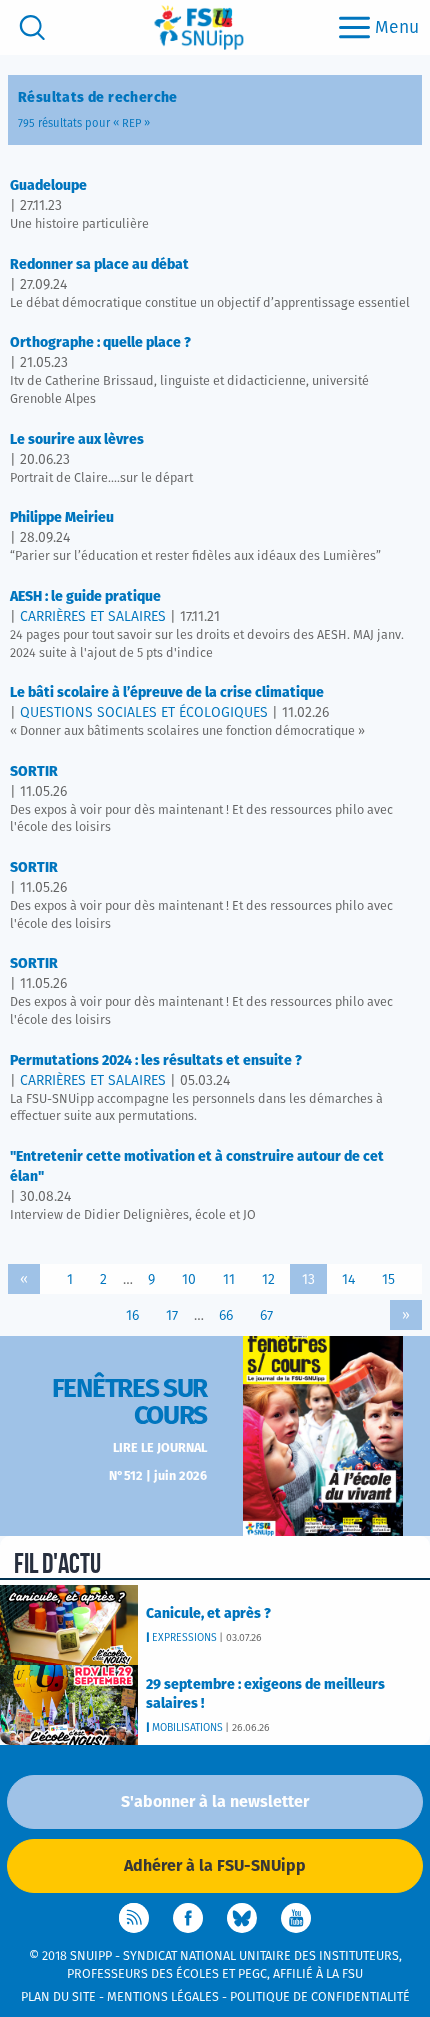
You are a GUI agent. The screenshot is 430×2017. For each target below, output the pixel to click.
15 (388, 1280)
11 (229, 1280)
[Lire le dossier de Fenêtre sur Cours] (323, 1436)
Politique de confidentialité (320, 1997)
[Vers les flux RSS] (134, 1918)
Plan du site (58, 1997)
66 (226, 1316)
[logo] (199, 27)
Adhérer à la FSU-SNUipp (215, 1866)
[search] (32, 27)
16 (132, 1316)
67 (266, 1316)
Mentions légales (163, 1997)
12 (268, 1280)
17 (172, 1316)
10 (189, 1280)
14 (348, 1280)
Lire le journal (160, 1448)
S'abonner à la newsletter (215, 1802)
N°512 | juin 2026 (158, 1476)
